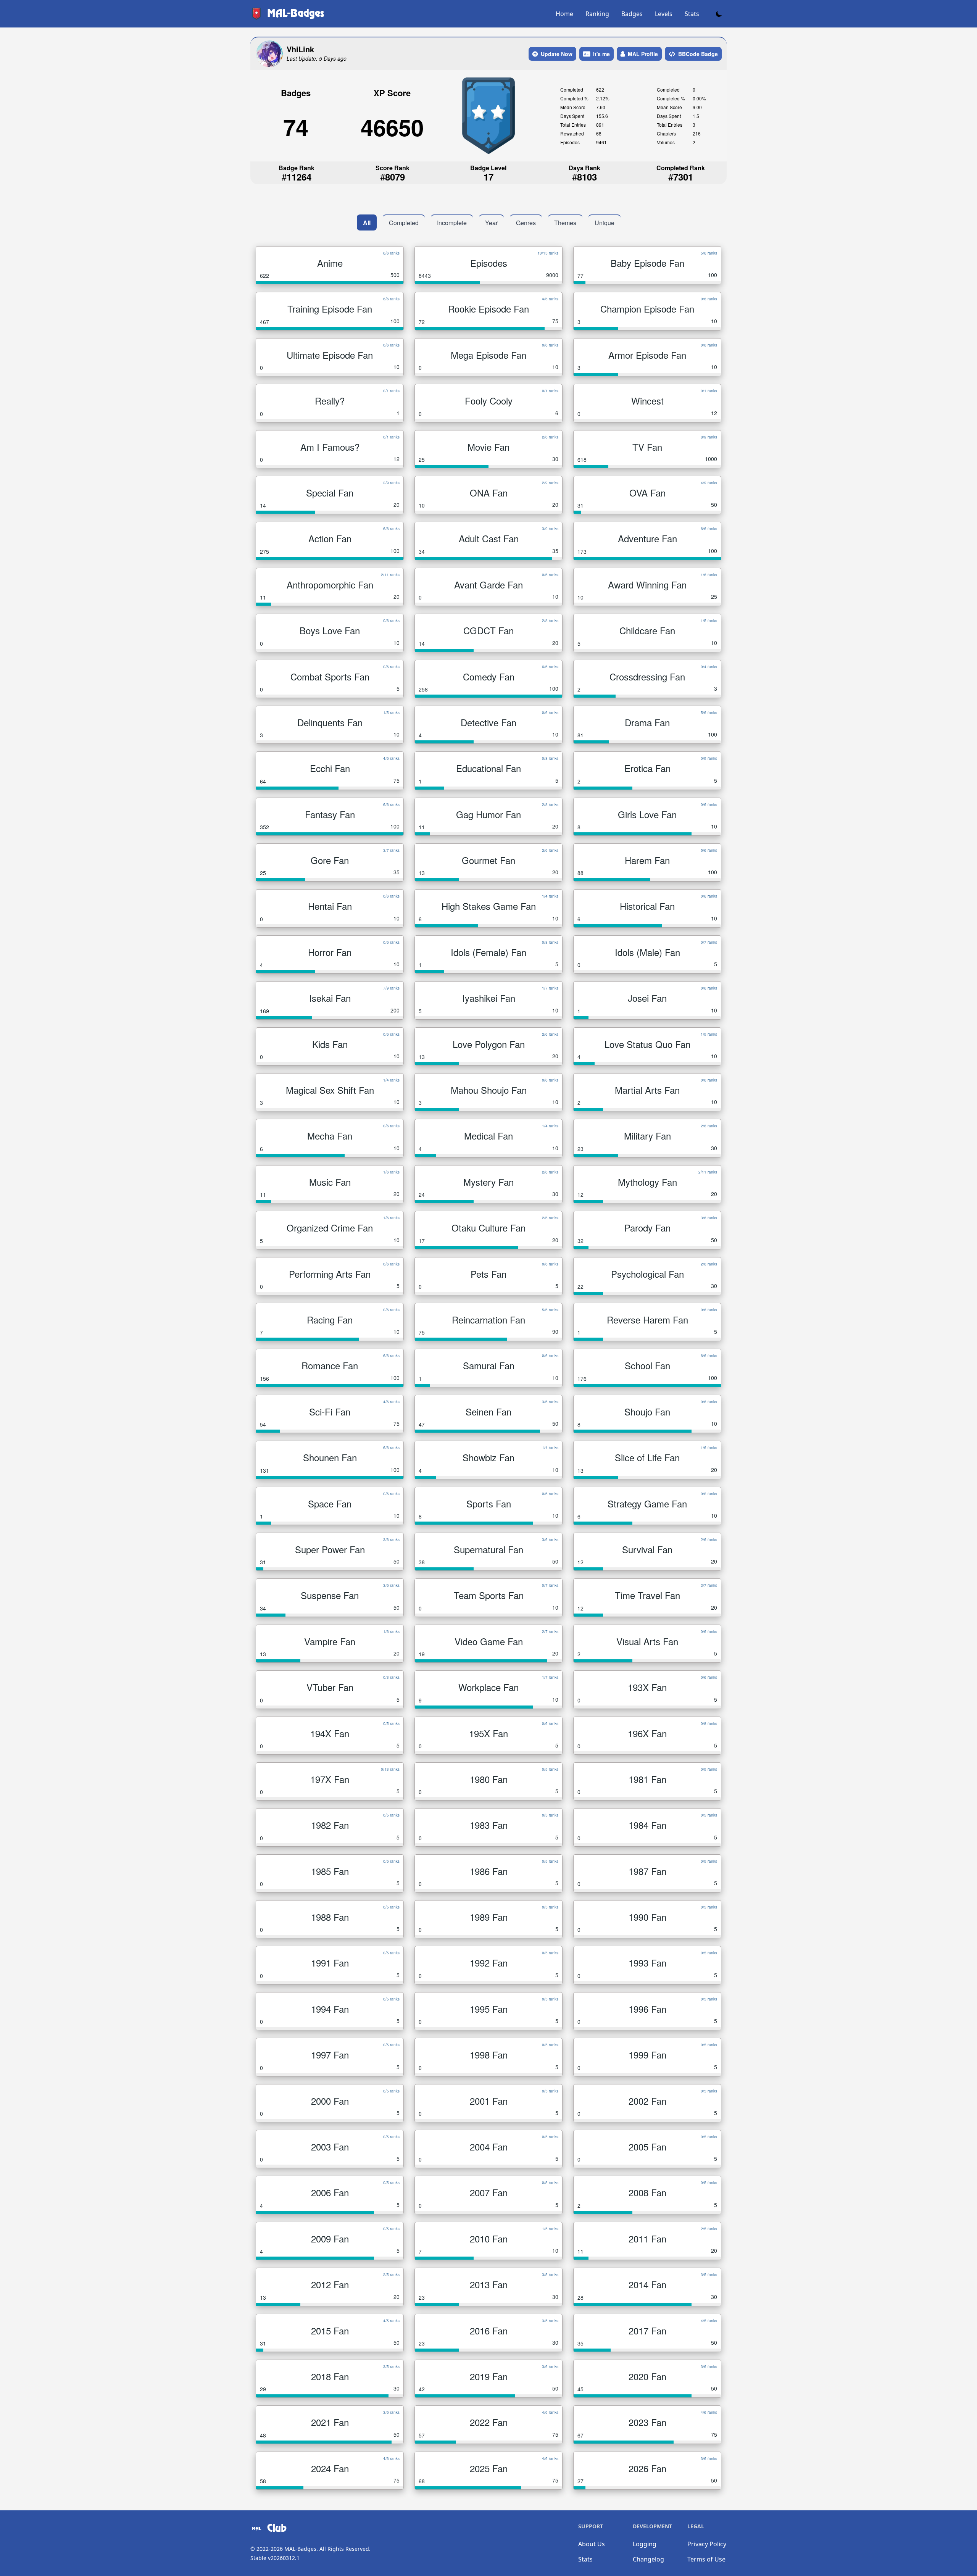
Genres (526, 223)
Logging (645, 2544)
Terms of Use (706, 2559)
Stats (692, 14)
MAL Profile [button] (643, 54)
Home (564, 14)
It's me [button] (601, 54)
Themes (565, 223)
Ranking (597, 14)
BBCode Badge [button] (698, 54)
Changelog (648, 2559)
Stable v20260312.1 (275, 2558)
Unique (605, 223)
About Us (592, 2544)
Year (491, 223)
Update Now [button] (557, 54)
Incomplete (452, 223)
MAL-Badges (300, 2549)
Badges (632, 14)
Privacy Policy (707, 2544)
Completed (404, 223)
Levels (664, 14)
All (367, 223)
